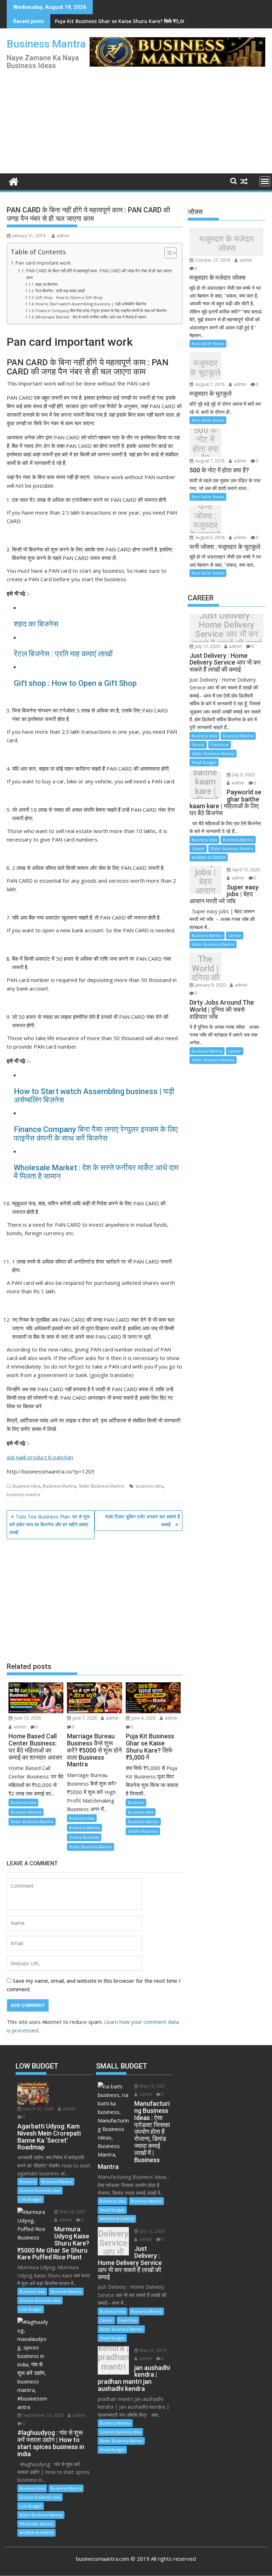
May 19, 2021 (152, 2086)
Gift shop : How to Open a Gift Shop (69, 297)
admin (63, 236)
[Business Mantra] (14, 181)
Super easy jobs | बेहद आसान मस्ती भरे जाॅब (205, 881)
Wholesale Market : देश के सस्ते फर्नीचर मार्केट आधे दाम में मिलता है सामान (91, 317)
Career (198, 745)
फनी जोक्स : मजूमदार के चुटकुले (205, 521)
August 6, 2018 (209, 537)
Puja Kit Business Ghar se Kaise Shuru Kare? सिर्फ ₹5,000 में (124, 21)
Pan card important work (43, 263)
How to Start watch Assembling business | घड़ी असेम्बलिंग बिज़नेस (91, 304)
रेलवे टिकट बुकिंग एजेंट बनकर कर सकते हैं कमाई (143, 1520)
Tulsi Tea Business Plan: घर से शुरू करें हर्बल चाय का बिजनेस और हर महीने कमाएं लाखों (50, 1525)
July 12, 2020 (207, 646)
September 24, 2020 (43, 2415)
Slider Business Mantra (101, 1486)
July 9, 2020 (243, 775)
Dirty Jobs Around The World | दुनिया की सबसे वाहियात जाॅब (205, 968)
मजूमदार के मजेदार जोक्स (227, 243)
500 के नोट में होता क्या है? (205, 444)
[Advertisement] (181, 118)
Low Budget (31, 2199)
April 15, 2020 (246, 870)
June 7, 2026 (84, 1718)
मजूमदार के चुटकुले (205, 368)
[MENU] (265, 181)
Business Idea (26, 1486)
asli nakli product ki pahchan (40, 1457)
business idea (149, 1486)
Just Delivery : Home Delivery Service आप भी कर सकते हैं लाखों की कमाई (227, 630)
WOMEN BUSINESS (209, 857)
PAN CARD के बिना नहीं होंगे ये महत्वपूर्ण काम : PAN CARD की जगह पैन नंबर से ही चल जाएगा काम (99, 274)
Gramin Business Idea (40, 2190)
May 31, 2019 (152, 2350)
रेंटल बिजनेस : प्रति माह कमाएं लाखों (60, 291)
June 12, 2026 (27, 1718)
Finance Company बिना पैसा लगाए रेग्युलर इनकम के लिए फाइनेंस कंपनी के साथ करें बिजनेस (101, 310)
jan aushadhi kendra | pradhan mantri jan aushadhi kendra (114, 2362)
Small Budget (204, 762)
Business (136, 1802)
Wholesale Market (36, 2524)
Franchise (220, 745)
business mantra (23, 1495)
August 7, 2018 (209, 384)
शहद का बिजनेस (46, 284)
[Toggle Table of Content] (167, 253)
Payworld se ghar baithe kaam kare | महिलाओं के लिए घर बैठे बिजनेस (205, 787)
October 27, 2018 (212, 260)
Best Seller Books (208, 343)
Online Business (84, 1837)
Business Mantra (46, 44)
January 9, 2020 (210, 985)
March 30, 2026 (38, 2109)
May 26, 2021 (72, 2212)
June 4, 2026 (143, 1718)
